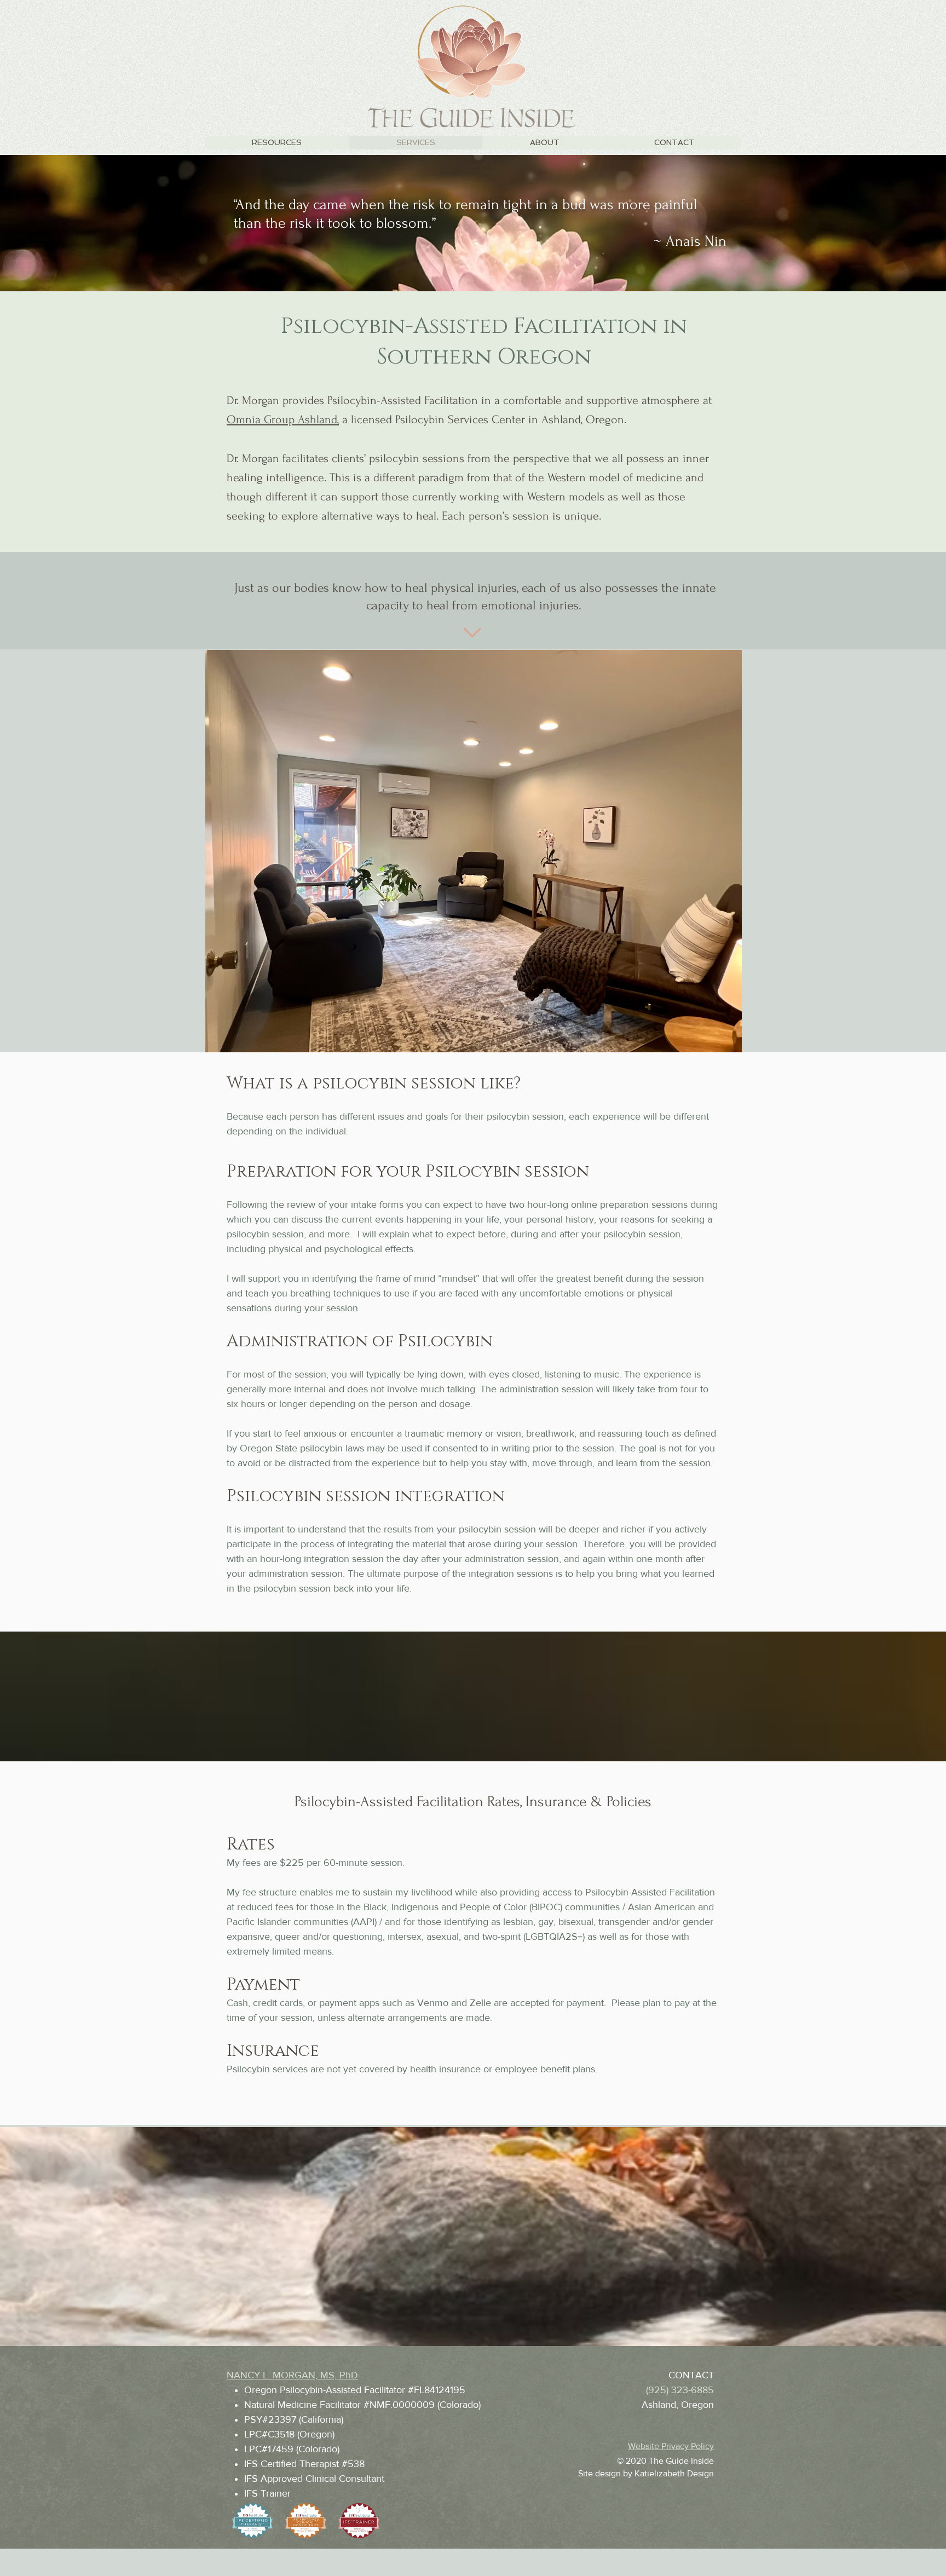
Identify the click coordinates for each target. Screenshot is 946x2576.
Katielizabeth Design (674, 2473)
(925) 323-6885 (680, 2390)
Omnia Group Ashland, (283, 419)
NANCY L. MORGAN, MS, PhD (292, 2375)
